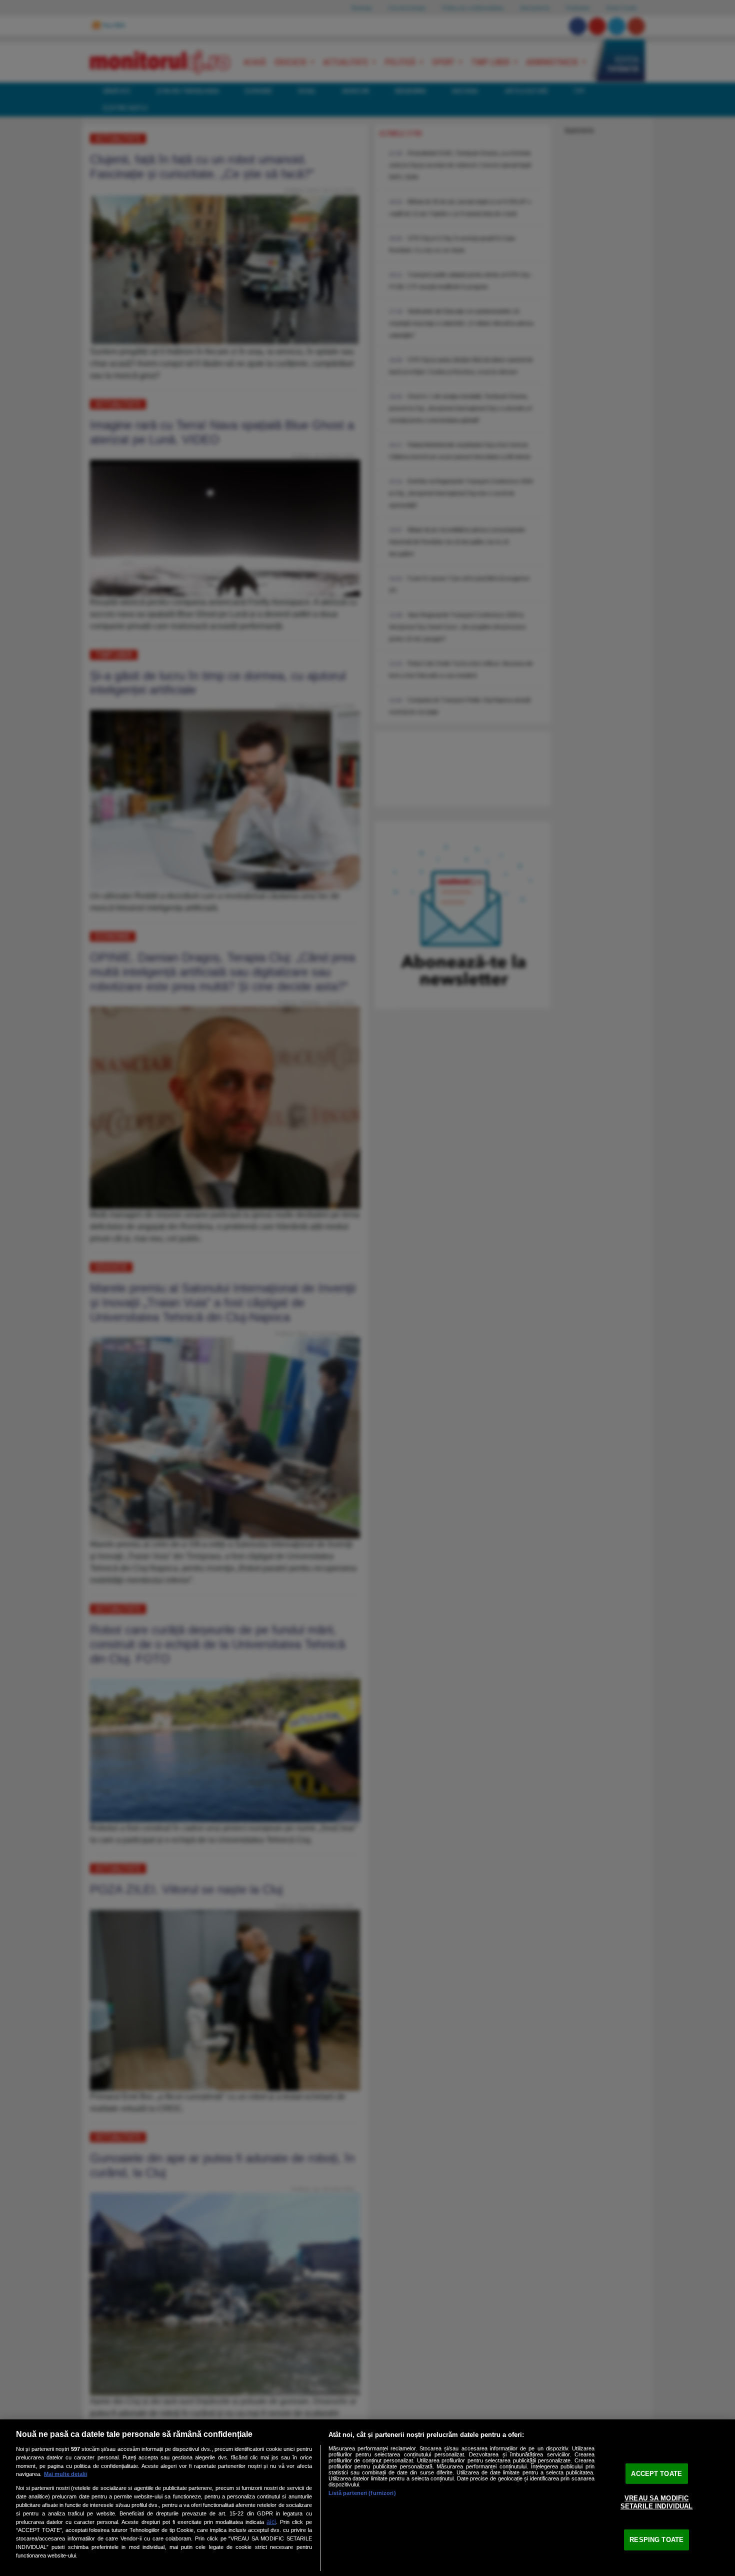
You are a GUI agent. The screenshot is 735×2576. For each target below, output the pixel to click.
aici (271, 2522)
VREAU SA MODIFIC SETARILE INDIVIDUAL (656, 2502)
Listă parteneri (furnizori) (362, 2493)
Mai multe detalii (65, 2474)
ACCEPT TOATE (656, 2473)
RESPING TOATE (656, 2540)
